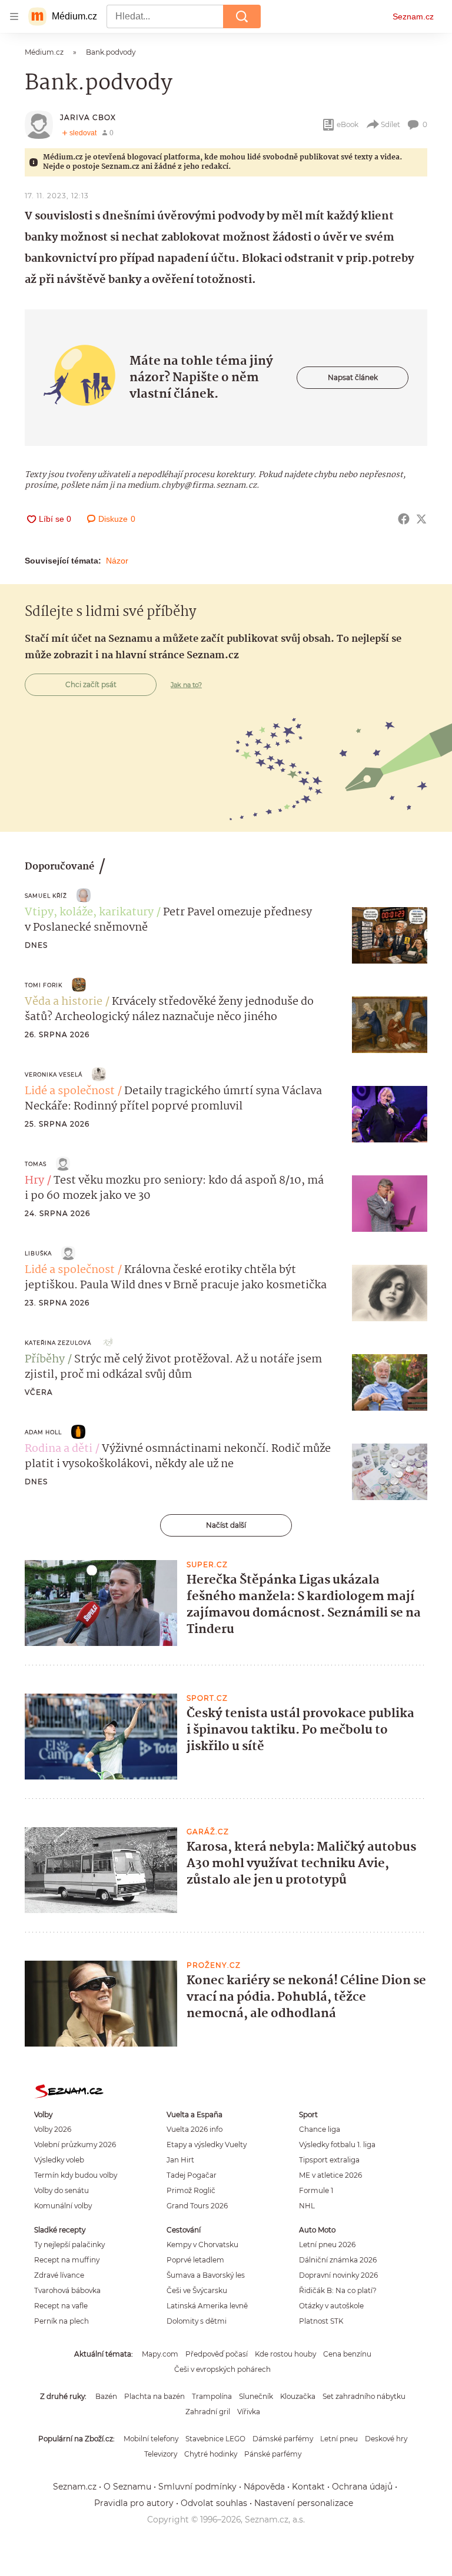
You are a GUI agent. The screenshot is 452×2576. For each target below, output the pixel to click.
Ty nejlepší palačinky (69, 2245)
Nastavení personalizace (304, 2503)
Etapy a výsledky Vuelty (207, 2145)
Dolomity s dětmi (197, 2321)
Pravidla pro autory (134, 2503)
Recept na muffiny (67, 2260)
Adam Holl (43, 1432)
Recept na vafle (61, 2306)
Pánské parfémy (273, 2454)
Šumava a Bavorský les (206, 2275)
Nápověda (264, 2487)
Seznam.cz (413, 16)
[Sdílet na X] (421, 519)
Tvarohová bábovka (67, 2290)
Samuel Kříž (46, 896)
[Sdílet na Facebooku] (404, 519)
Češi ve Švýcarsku (197, 2290)
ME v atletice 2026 (330, 2175)
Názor (117, 561)
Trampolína (212, 2396)
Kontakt (308, 2487)
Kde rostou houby (285, 2354)
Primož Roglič (191, 2190)
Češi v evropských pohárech (222, 2369)
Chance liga (320, 2129)
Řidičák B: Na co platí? (338, 2290)
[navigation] (14, 16)
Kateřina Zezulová (58, 1343)
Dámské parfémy (283, 2439)
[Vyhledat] (242, 16)
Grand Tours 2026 (197, 2206)
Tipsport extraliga (329, 2160)
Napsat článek (353, 377)
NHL (307, 2206)
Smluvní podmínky (197, 2487)
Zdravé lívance (59, 2275)
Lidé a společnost (70, 1091)
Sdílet (390, 124)
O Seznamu (127, 2487)
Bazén (106, 2396)
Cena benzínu (347, 2354)
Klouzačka (298, 2396)
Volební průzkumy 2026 (75, 2145)
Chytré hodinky (211, 2454)
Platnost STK (321, 2321)
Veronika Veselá (54, 1074)
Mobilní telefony (151, 2439)
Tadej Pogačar (192, 2175)
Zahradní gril (208, 2412)
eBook (348, 124)
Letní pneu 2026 (327, 2245)
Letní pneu (339, 2439)
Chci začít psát (91, 684)
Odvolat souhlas (214, 2503)
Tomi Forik (44, 985)
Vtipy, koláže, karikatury (89, 912)
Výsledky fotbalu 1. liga (337, 2145)
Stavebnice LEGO (215, 2439)
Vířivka (249, 2412)
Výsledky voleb (59, 2160)
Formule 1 (316, 2190)
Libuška (38, 1253)
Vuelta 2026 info (195, 2129)
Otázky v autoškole (331, 2306)
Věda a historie (64, 1002)
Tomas (36, 1164)
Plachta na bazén (154, 2396)
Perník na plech (62, 2321)
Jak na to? (186, 685)
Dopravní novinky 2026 (338, 2275)
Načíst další (226, 1525)
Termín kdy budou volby (76, 2175)
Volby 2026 (53, 2129)
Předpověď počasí (217, 2354)
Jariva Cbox (88, 117)
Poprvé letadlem (195, 2260)
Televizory (161, 2454)
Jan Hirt (180, 2160)
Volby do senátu (62, 2190)
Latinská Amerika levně (207, 2306)
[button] (390, 935)
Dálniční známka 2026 (338, 2260)
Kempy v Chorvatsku (202, 2245)
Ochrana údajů (362, 2487)
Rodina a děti (59, 1449)
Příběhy (45, 1359)
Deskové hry (386, 2439)
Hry (34, 1181)
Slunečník (256, 2396)
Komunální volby (63, 2206)
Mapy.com (160, 2354)
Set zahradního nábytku (364, 2396)
